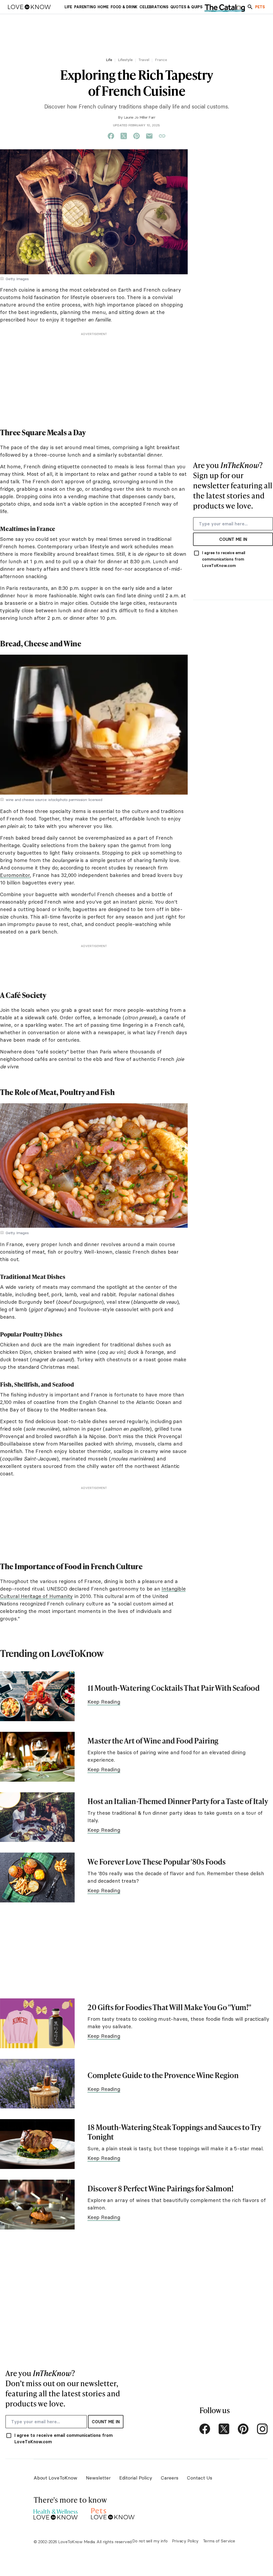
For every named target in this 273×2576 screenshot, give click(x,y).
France (161, 60)
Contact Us (200, 2478)
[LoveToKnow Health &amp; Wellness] (56, 2513)
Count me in (233, 539)
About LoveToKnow (55, 2478)
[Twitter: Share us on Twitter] (124, 136)
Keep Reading (104, 1702)
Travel (144, 60)
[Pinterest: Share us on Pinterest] (136, 136)
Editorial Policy (136, 2478)
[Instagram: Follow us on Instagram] (262, 2429)
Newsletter (98, 2478)
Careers (170, 2478)
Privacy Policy (185, 2541)
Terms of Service (219, 2541)
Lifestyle (125, 60)
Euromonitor (15, 875)
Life (109, 60)
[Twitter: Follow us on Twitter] (224, 2429)
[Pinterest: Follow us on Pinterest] (243, 2429)
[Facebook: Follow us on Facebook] (205, 2429)
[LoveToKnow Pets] (113, 2513)
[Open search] (250, 7)
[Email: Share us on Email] (149, 136)
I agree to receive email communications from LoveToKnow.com (224, 559)
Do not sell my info (150, 2541)
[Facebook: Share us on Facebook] (111, 136)
